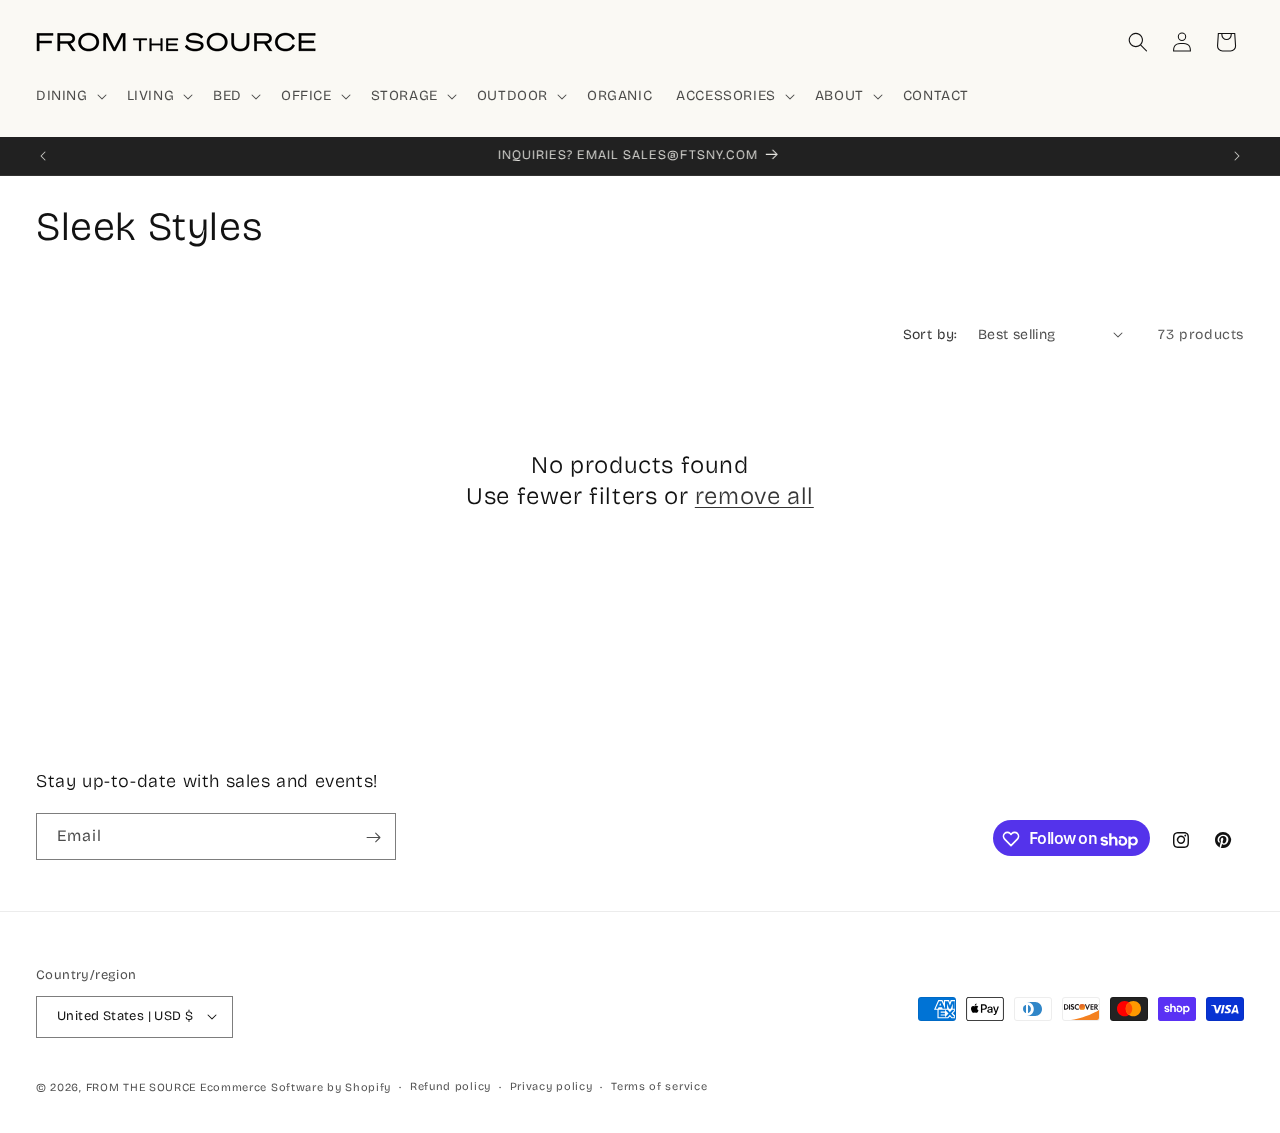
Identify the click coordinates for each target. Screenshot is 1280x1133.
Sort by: (930, 334)
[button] (69, 96)
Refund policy (450, 1085)
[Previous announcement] (43, 156)
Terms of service (659, 1085)
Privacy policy (551, 1085)
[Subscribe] (373, 837)
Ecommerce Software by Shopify (295, 1086)
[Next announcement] (1237, 156)
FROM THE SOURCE (141, 1086)
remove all (754, 496)
